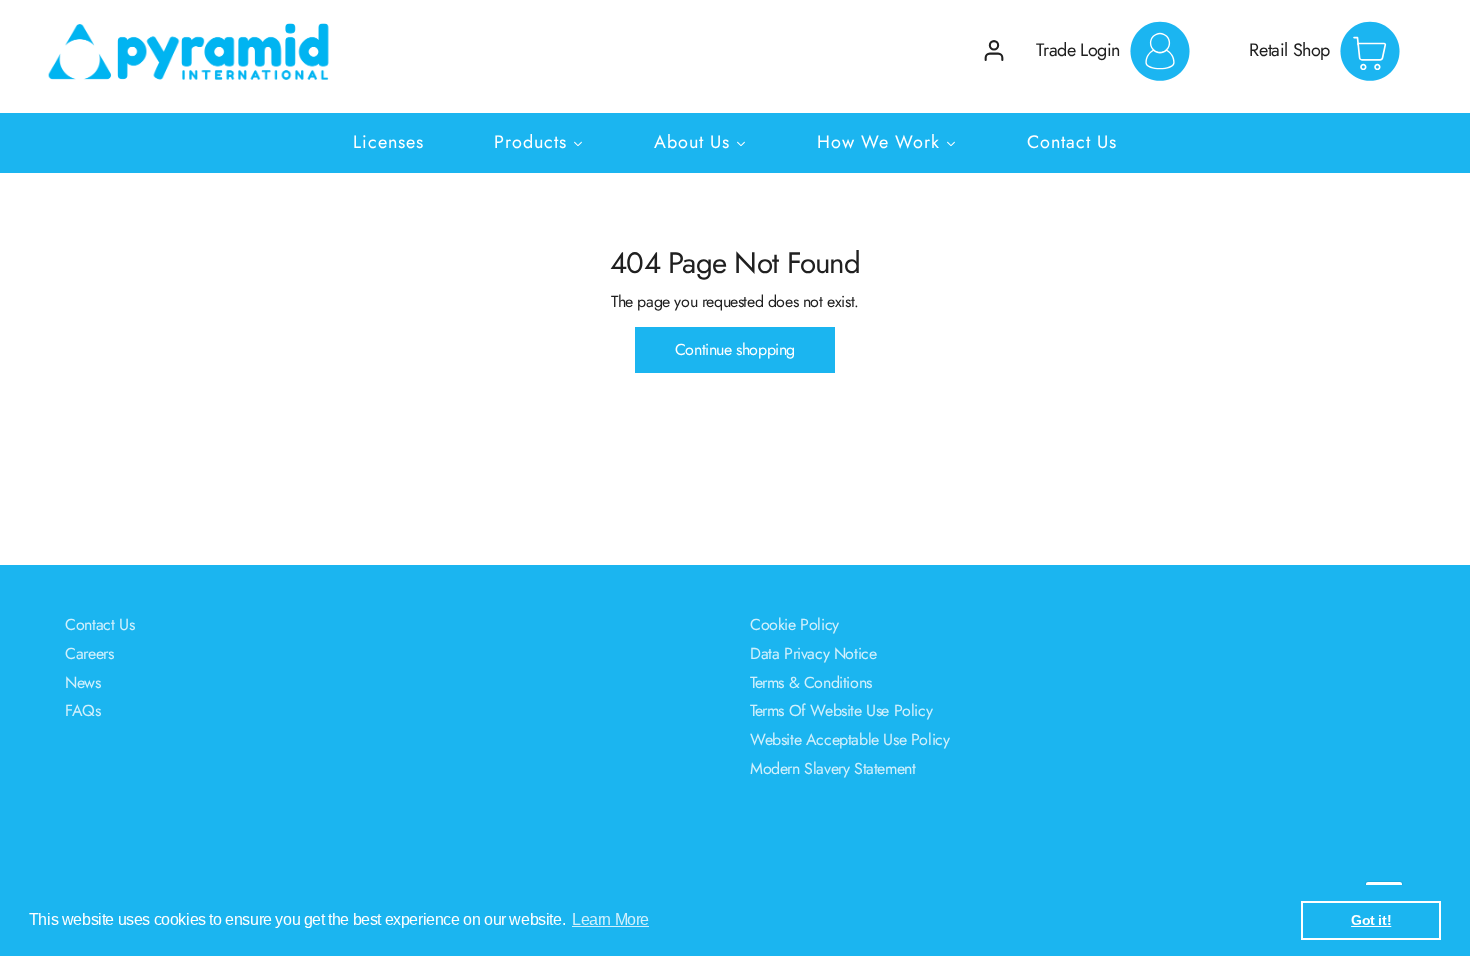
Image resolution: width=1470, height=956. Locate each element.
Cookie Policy (794, 624)
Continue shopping (735, 349)
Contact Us (99, 624)
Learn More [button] (610, 919)
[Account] (994, 50)
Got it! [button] (1371, 920)
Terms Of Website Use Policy (841, 710)
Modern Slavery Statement (832, 768)
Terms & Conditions (811, 682)
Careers (89, 653)
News (82, 682)
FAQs (82, 710)
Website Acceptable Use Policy (849, 739)
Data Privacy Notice (813, 653)
